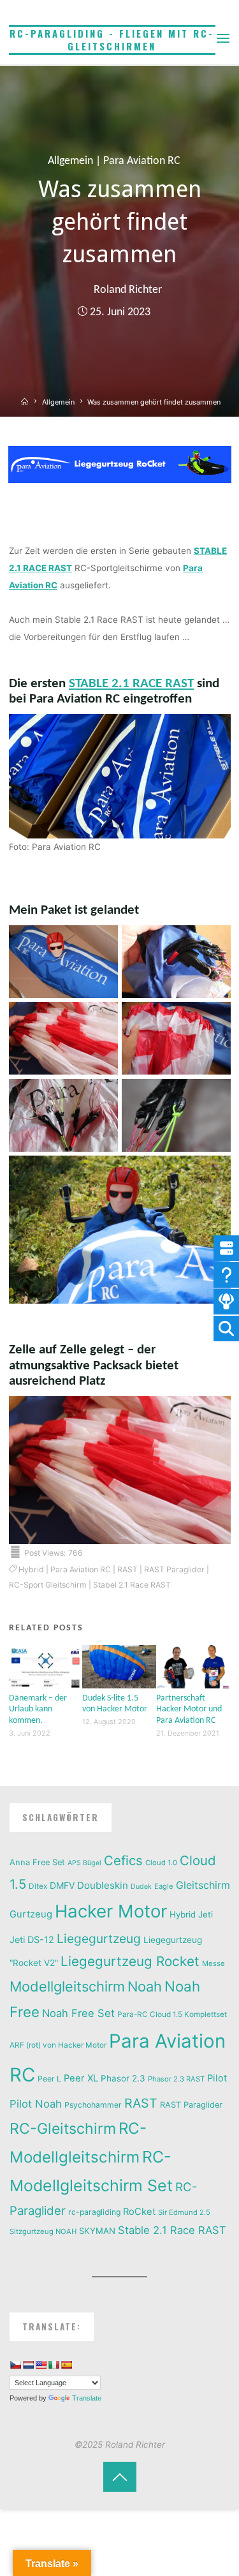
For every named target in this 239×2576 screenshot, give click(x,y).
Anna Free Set (37, 1862)
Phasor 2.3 (123, 2078)
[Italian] (54, 2365)
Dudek (141, 1887)
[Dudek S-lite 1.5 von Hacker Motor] (119, 1666)
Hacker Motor (111, 1911)
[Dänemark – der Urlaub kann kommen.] (46, 1666)
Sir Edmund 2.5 (184, 2212)
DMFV (62, 1885)
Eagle (164, 1886)
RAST (127, 1569)
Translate (87, 2398)
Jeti (206, 1914)
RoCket (139, 2212)
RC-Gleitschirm (63, 2129)
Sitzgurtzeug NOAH (43, 2231)
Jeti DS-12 (32, 1939)
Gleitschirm (203, 1885)
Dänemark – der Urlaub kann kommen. (38, 1709)
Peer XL (81, 2078)
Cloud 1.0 (161, 1863)
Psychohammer (93, 2105)
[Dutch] (28, 2365)
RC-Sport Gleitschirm (48, 1585)
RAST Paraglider (174, 1569)
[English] (41, 2365)
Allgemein (70, 161)
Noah (145, 1986)
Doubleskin (103, 1885)
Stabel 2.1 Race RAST (132, 1585)
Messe (214, 1963)
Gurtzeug (31, 1914)
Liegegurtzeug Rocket (130, 1961)
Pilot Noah (36, 2104)
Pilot (217, 2078)
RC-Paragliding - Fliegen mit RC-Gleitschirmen (112, 40)
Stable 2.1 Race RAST (172, 2230)
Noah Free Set (78, 2013)
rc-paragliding (94, 2212)
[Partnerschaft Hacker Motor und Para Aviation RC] (193, 1666)
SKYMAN (97, 2231)
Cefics (123, 1860)
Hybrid (31, 1569)
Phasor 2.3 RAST (176, 2079)
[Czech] (15, 2365)
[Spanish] (66, 2365)
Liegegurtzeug (99, 1939)
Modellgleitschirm (67, 1986)
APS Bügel (84, 1863)
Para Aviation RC (142, 161)
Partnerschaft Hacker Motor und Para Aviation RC (189, 1709)
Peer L (49, 2079)
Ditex (38, 1886)
